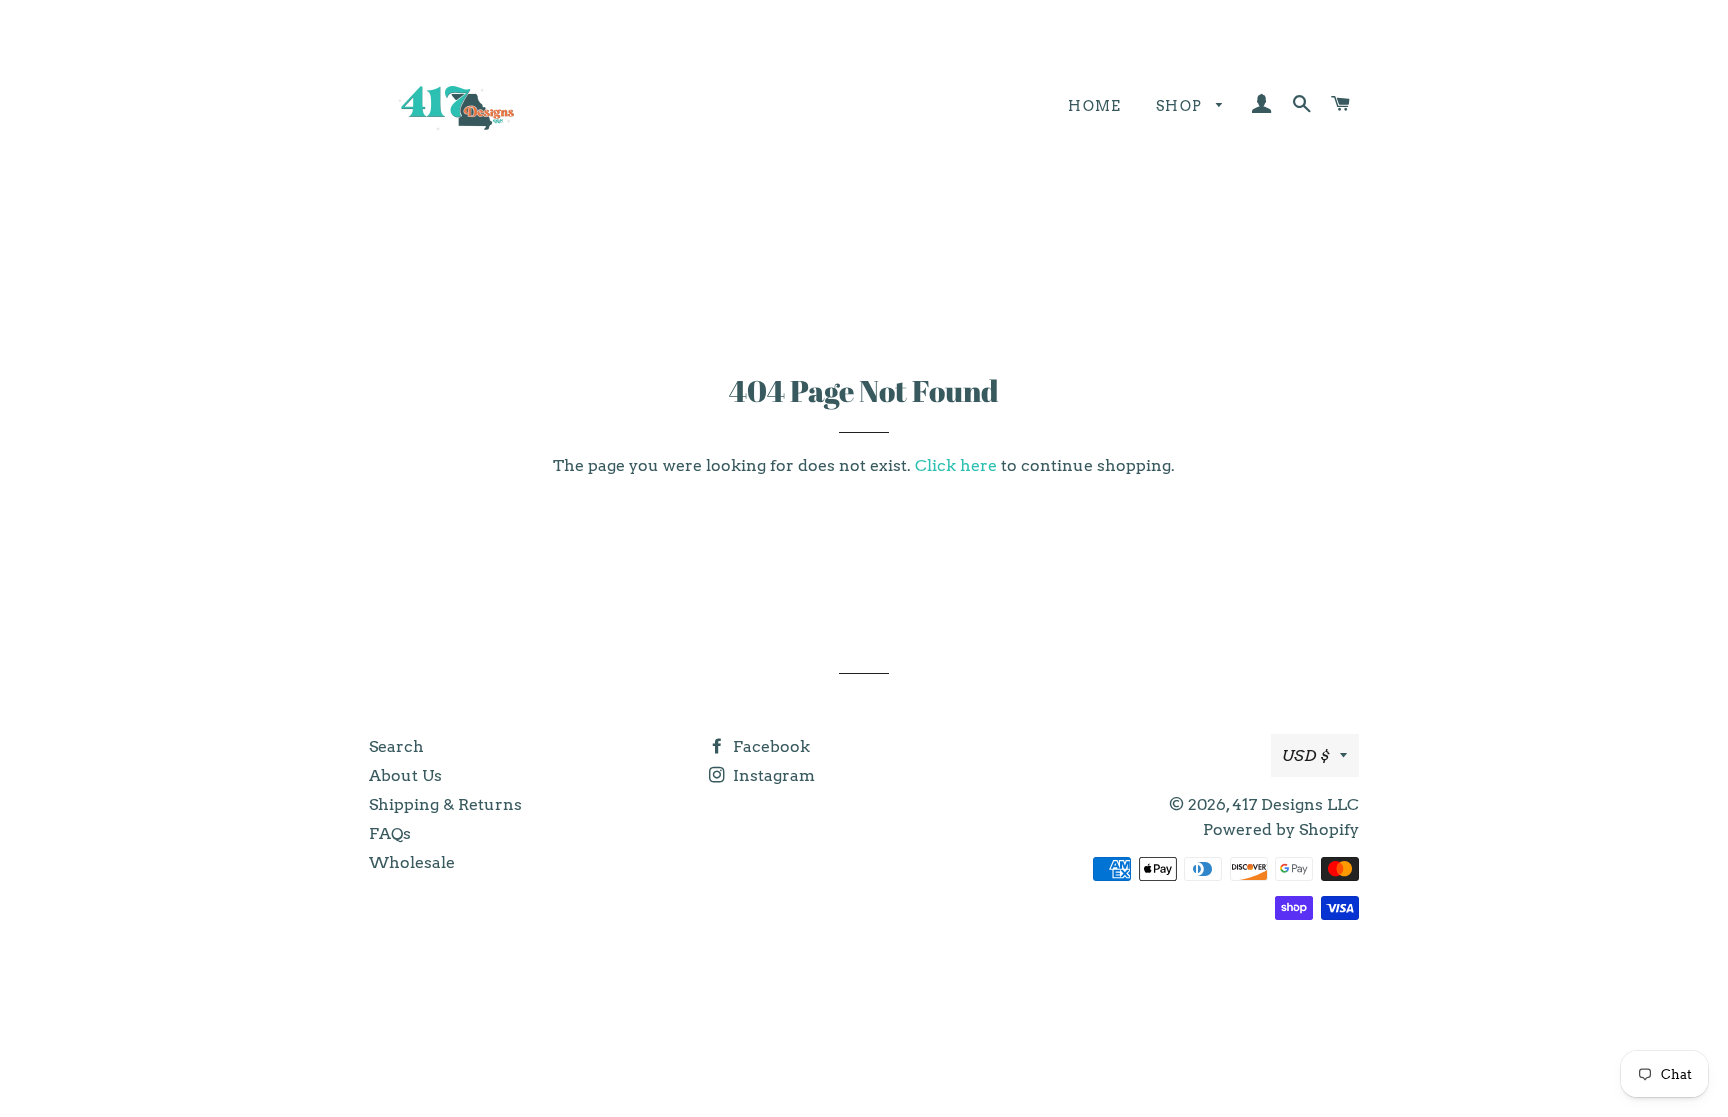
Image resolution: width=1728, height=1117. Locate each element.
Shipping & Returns (445, 804)
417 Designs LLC (1295, 804)
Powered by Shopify (1281, 829)
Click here (956, 465)
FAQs (390, 833)
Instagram (772, 775)
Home (1095, 106)
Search (396, 746)
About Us (405, 775)
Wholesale (412, 862)
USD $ (1306, 755)
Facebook (769, 746)
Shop (1181, 106)
